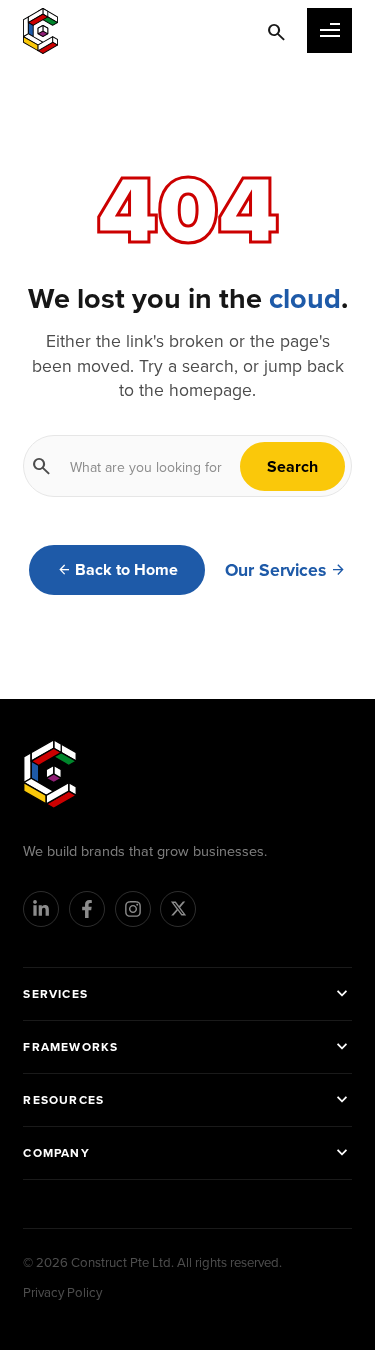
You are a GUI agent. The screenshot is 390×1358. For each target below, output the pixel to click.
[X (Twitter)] (178, 909)
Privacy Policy (62, 1292)
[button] (329, 30)
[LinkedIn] (41, 909)
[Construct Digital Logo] (40, 31)
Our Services (275, 570)
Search (292, 466)
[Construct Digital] (49, 774)
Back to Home (126, 569)
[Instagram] (133, 909)
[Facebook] (87, 909)
